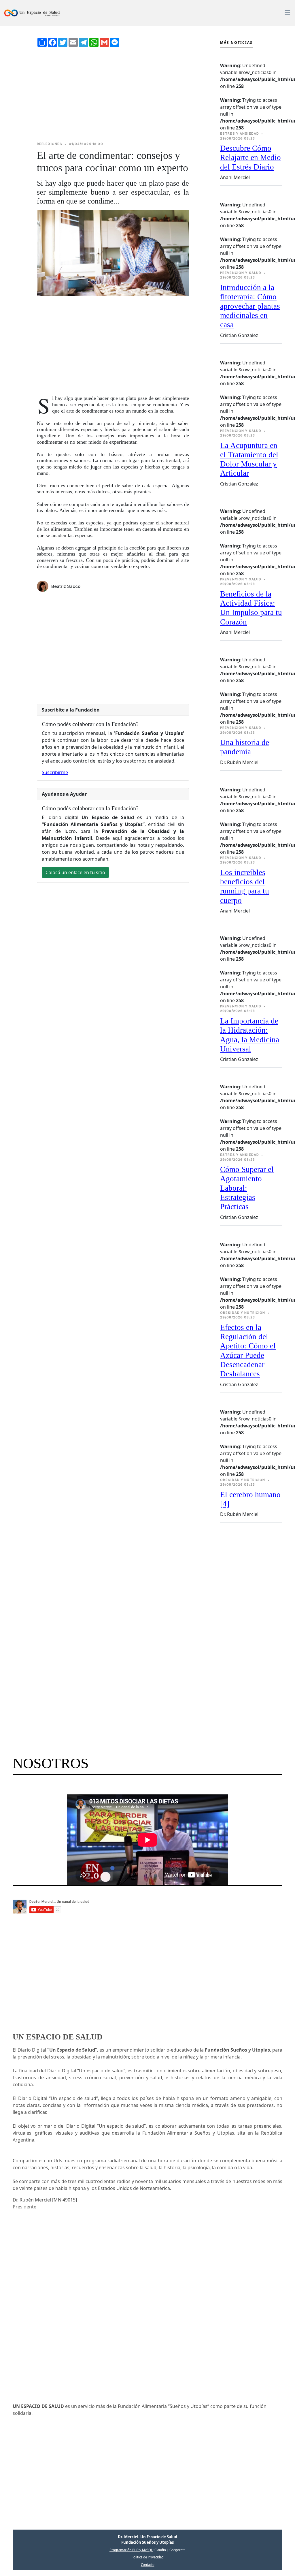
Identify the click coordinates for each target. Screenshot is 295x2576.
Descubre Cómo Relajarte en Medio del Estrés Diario (250, 158)
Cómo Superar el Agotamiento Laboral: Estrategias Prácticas (247, 1188)
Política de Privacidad (147, 2557)
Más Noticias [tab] (236, 43)
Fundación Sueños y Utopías (147, 2542)
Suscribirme (55, 772)
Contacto (148, 2565)
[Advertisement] (113, 94)
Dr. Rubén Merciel (32, 2200)
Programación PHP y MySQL (131, 2550)
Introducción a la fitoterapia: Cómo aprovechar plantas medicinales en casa (250, 306)
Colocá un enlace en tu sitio (75, 872)
